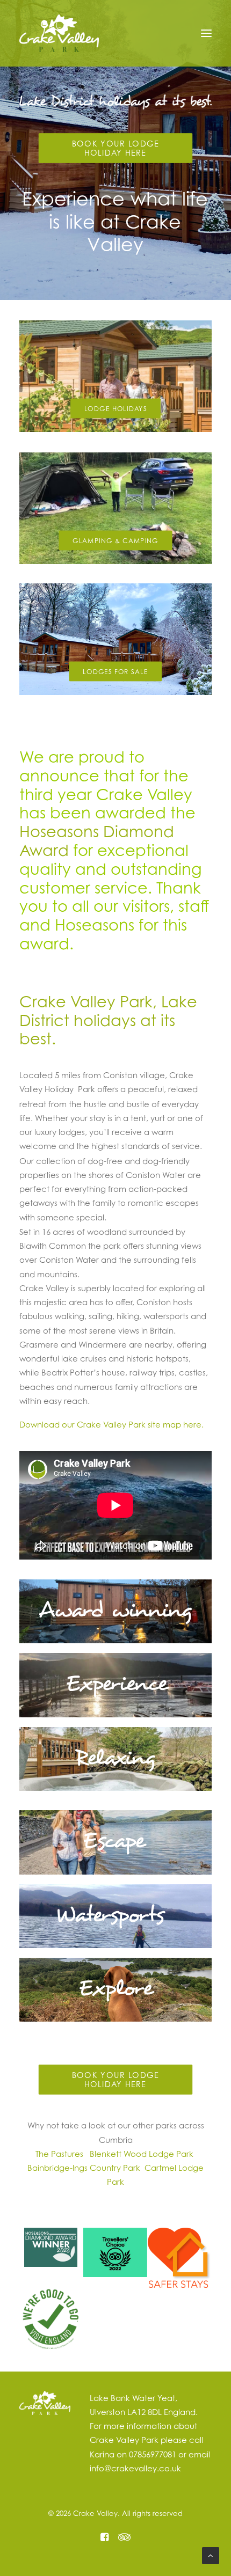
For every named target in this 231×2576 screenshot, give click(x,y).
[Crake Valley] (59, 33)
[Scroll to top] (211, 2555)
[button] (206, 33)
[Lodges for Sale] (115, 630)
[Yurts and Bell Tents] (115, 499)
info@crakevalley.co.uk (135, 2468)
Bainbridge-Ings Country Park (86, 2168)
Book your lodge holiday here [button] (117, 148)
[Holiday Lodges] (115, 376)
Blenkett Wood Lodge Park (142, 2154)
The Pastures (59, 2154)
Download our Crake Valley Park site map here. (111, 1424)
